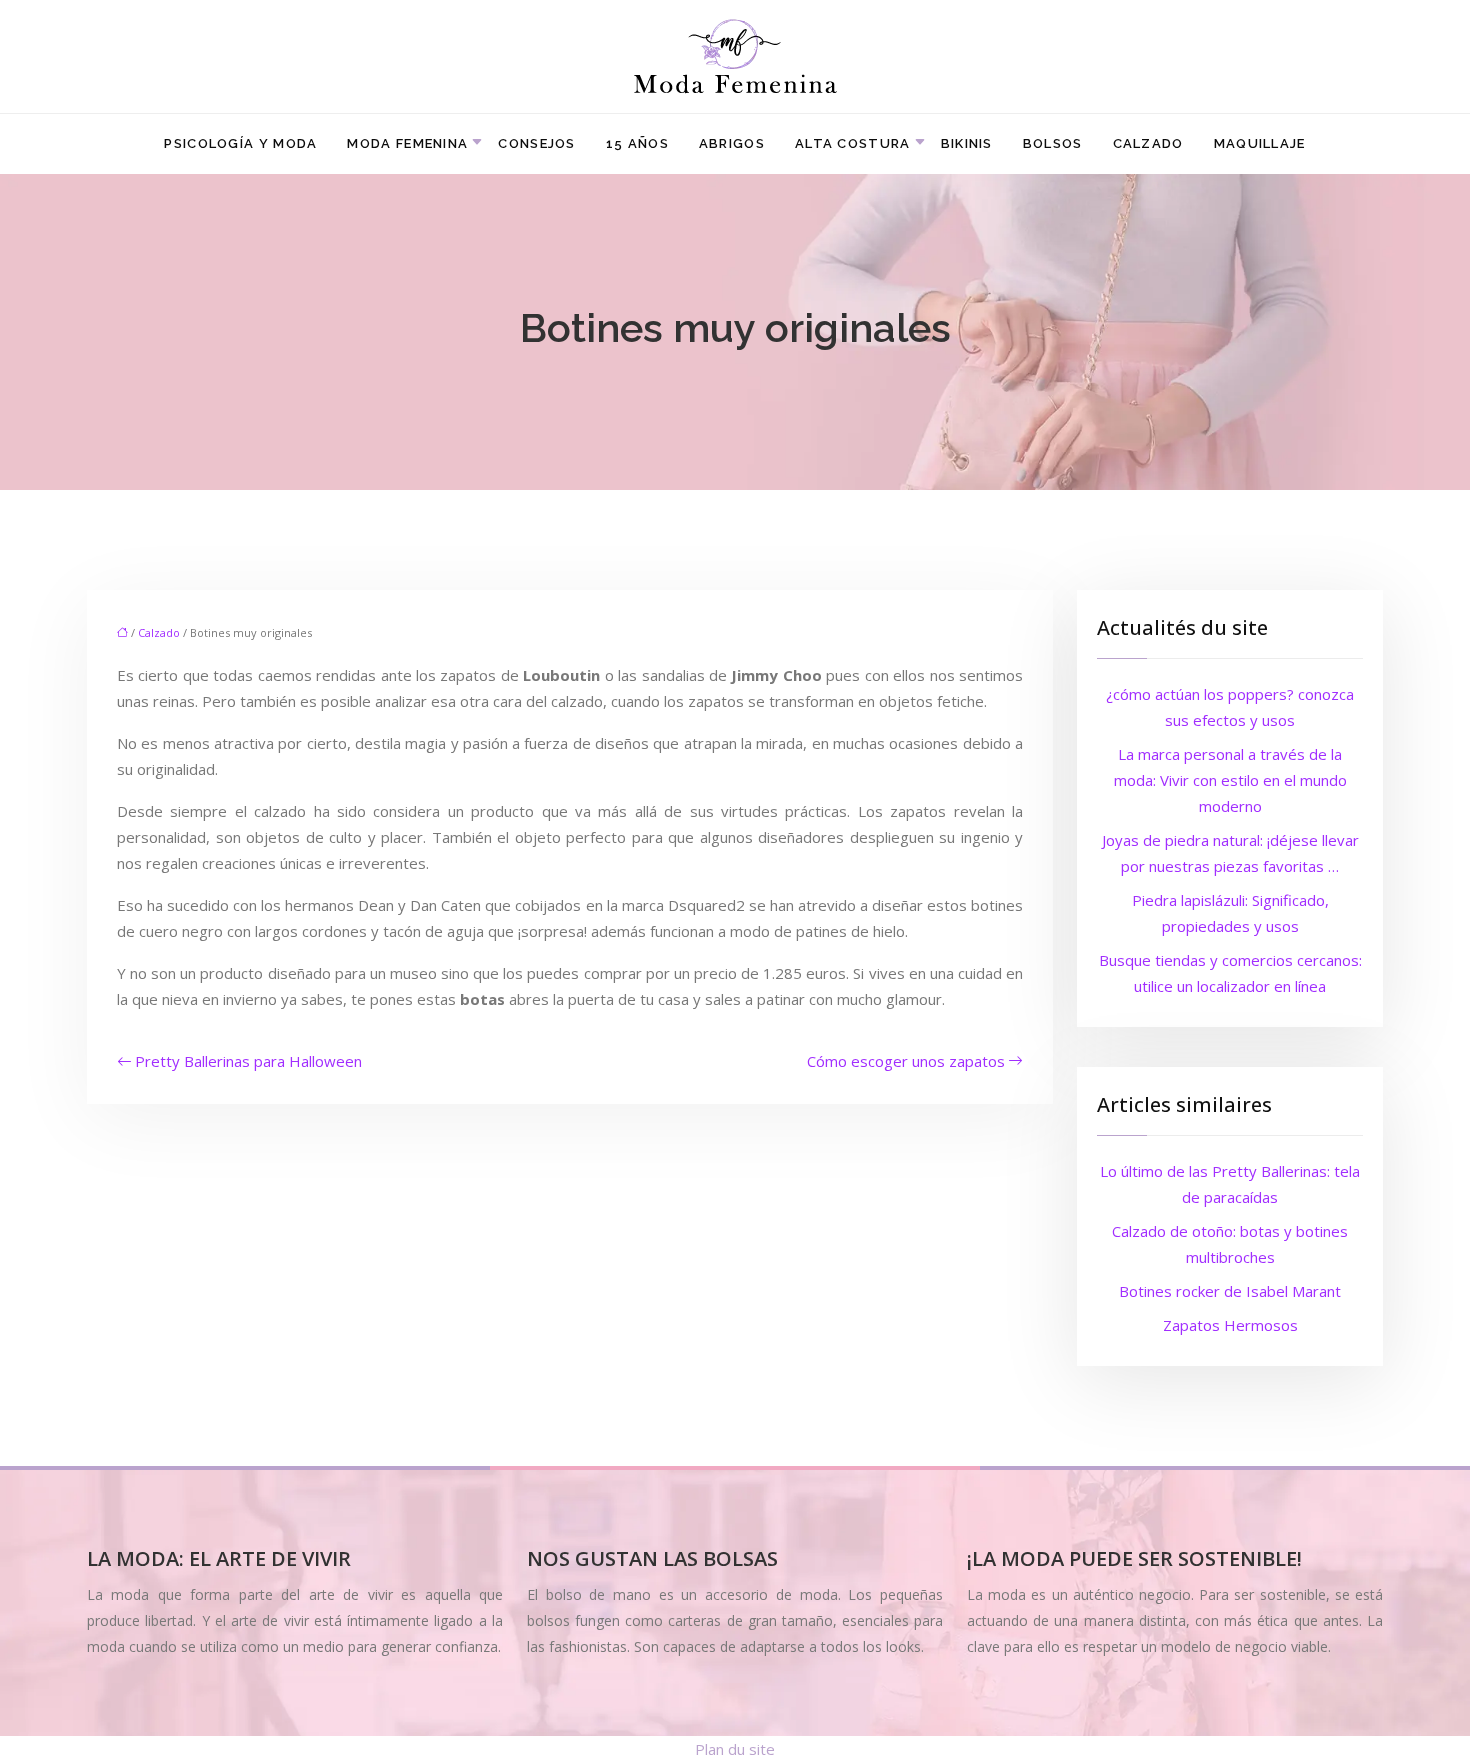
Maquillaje (1260, 143)
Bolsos (1053, 143)
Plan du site (735, 1749)
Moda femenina (407, 143)
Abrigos (732, 143)
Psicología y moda (240, 143)
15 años (637, 143)
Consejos (536, 143)
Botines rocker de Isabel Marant (1230, 1291)
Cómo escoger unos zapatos (906, 1061)
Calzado (1148, 143)
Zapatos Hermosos (1230, 1325)
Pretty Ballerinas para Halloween (248, 1061)
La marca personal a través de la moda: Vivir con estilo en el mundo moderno (1230, 780)
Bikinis (967, 143)
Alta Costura (853, 143)
